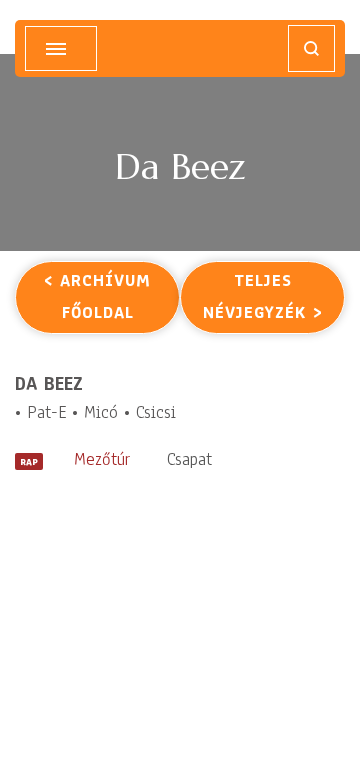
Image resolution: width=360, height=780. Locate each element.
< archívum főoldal (97, 296)
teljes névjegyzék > (263, 296)
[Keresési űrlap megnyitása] (311, 48)
